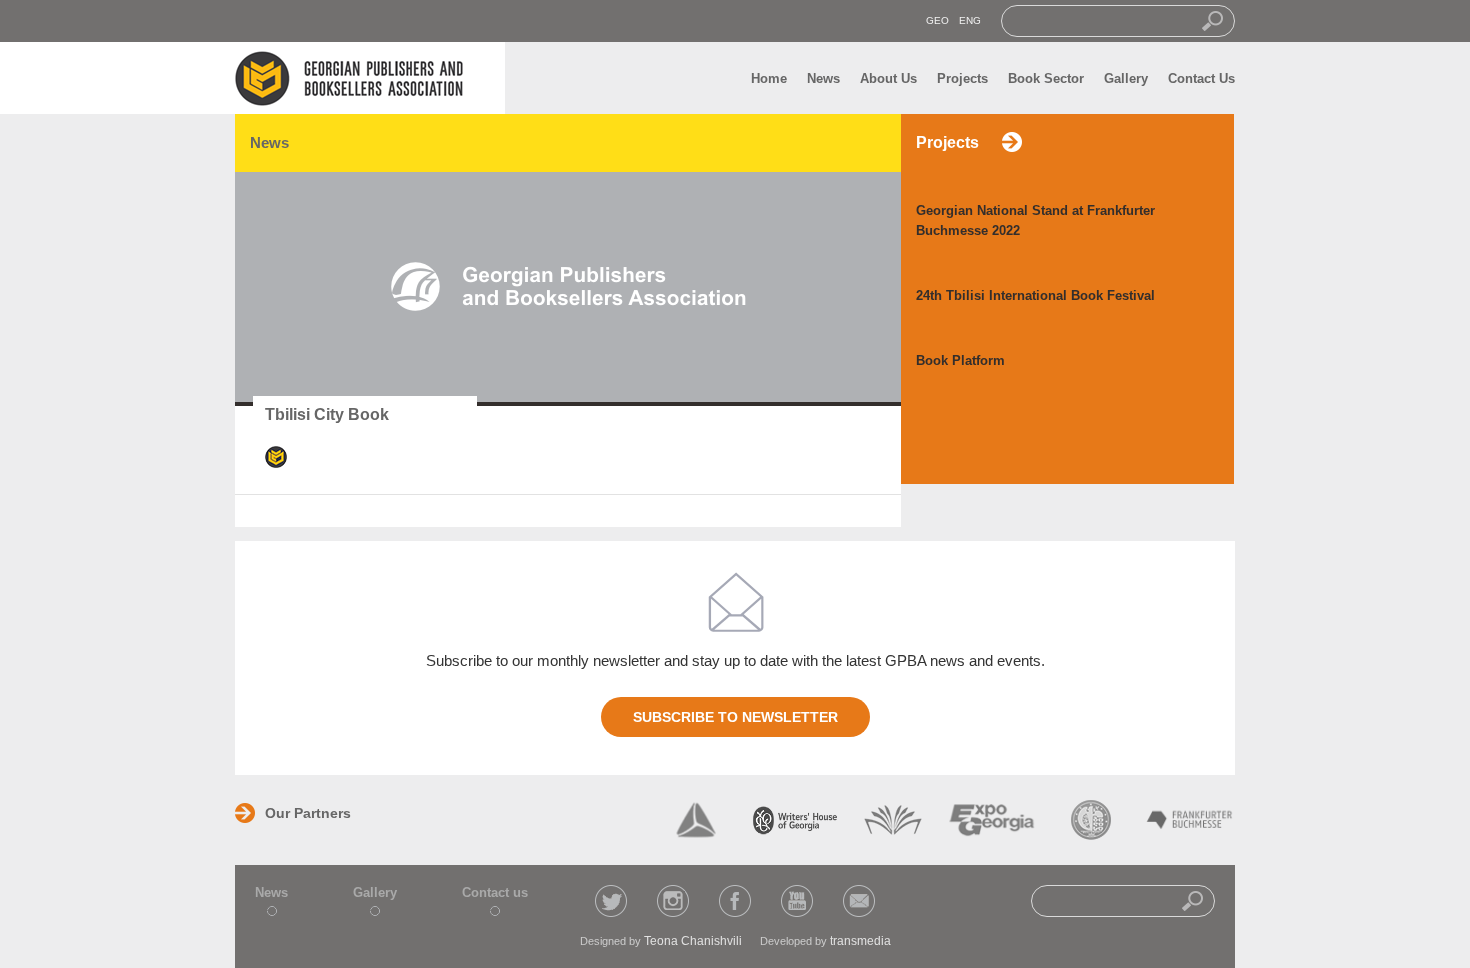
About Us (888, 78)
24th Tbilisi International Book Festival (1035, 295)
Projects (962, 78)
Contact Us (1201, 78)
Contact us (495, 892)
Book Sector (1046, 78)
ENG (970, 20)
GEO (937, 20)
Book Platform (960, 360)
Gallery (1126, 78)
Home (769, 78)
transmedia (860, 941)
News (823, 78)
